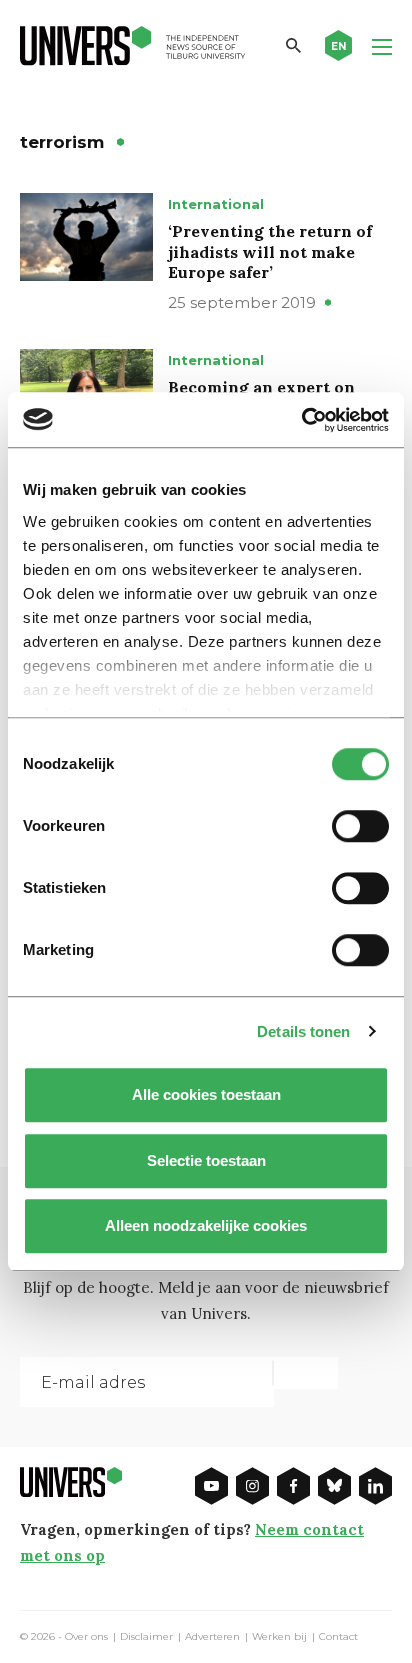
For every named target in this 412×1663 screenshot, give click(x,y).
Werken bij (279, 1637)
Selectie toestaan (206, 1160)
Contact (338, 1637)
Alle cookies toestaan (206, 1094)
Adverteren (212, 1637)
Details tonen (303, 1031)
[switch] (360, 826)
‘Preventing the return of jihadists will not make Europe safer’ (270, 252)
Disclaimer (146, 1637)
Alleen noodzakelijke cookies (206, 1225)
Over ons (86, 1637)
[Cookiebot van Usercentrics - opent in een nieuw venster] (301, 420)
